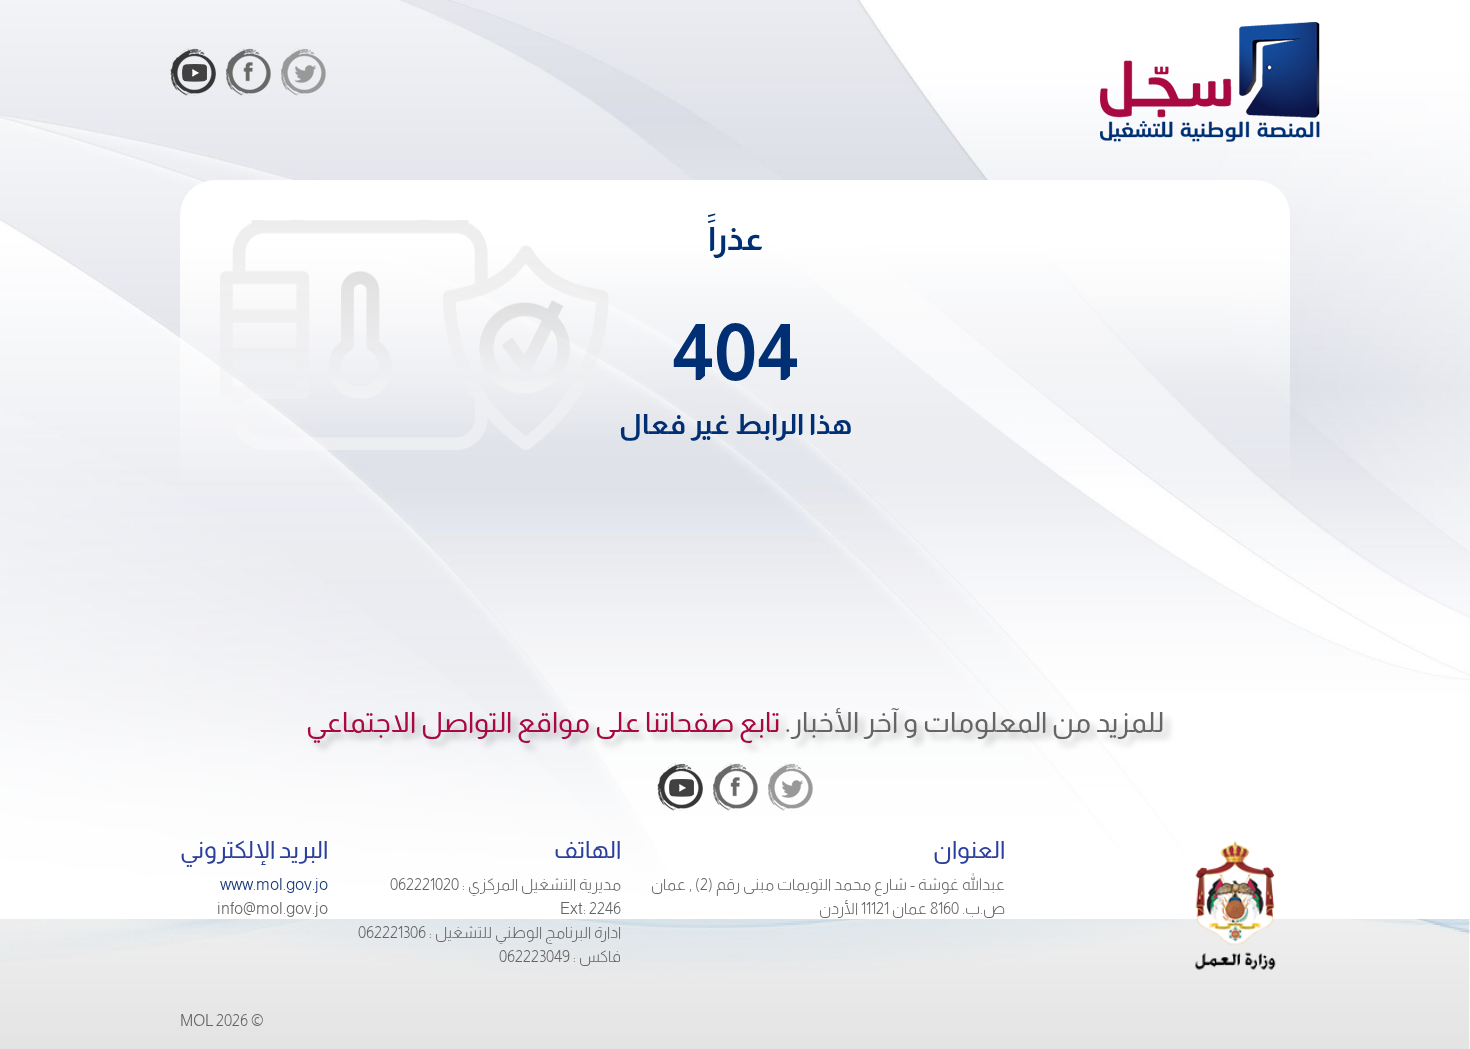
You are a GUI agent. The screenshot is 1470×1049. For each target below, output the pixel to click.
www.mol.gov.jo (274, 884)
